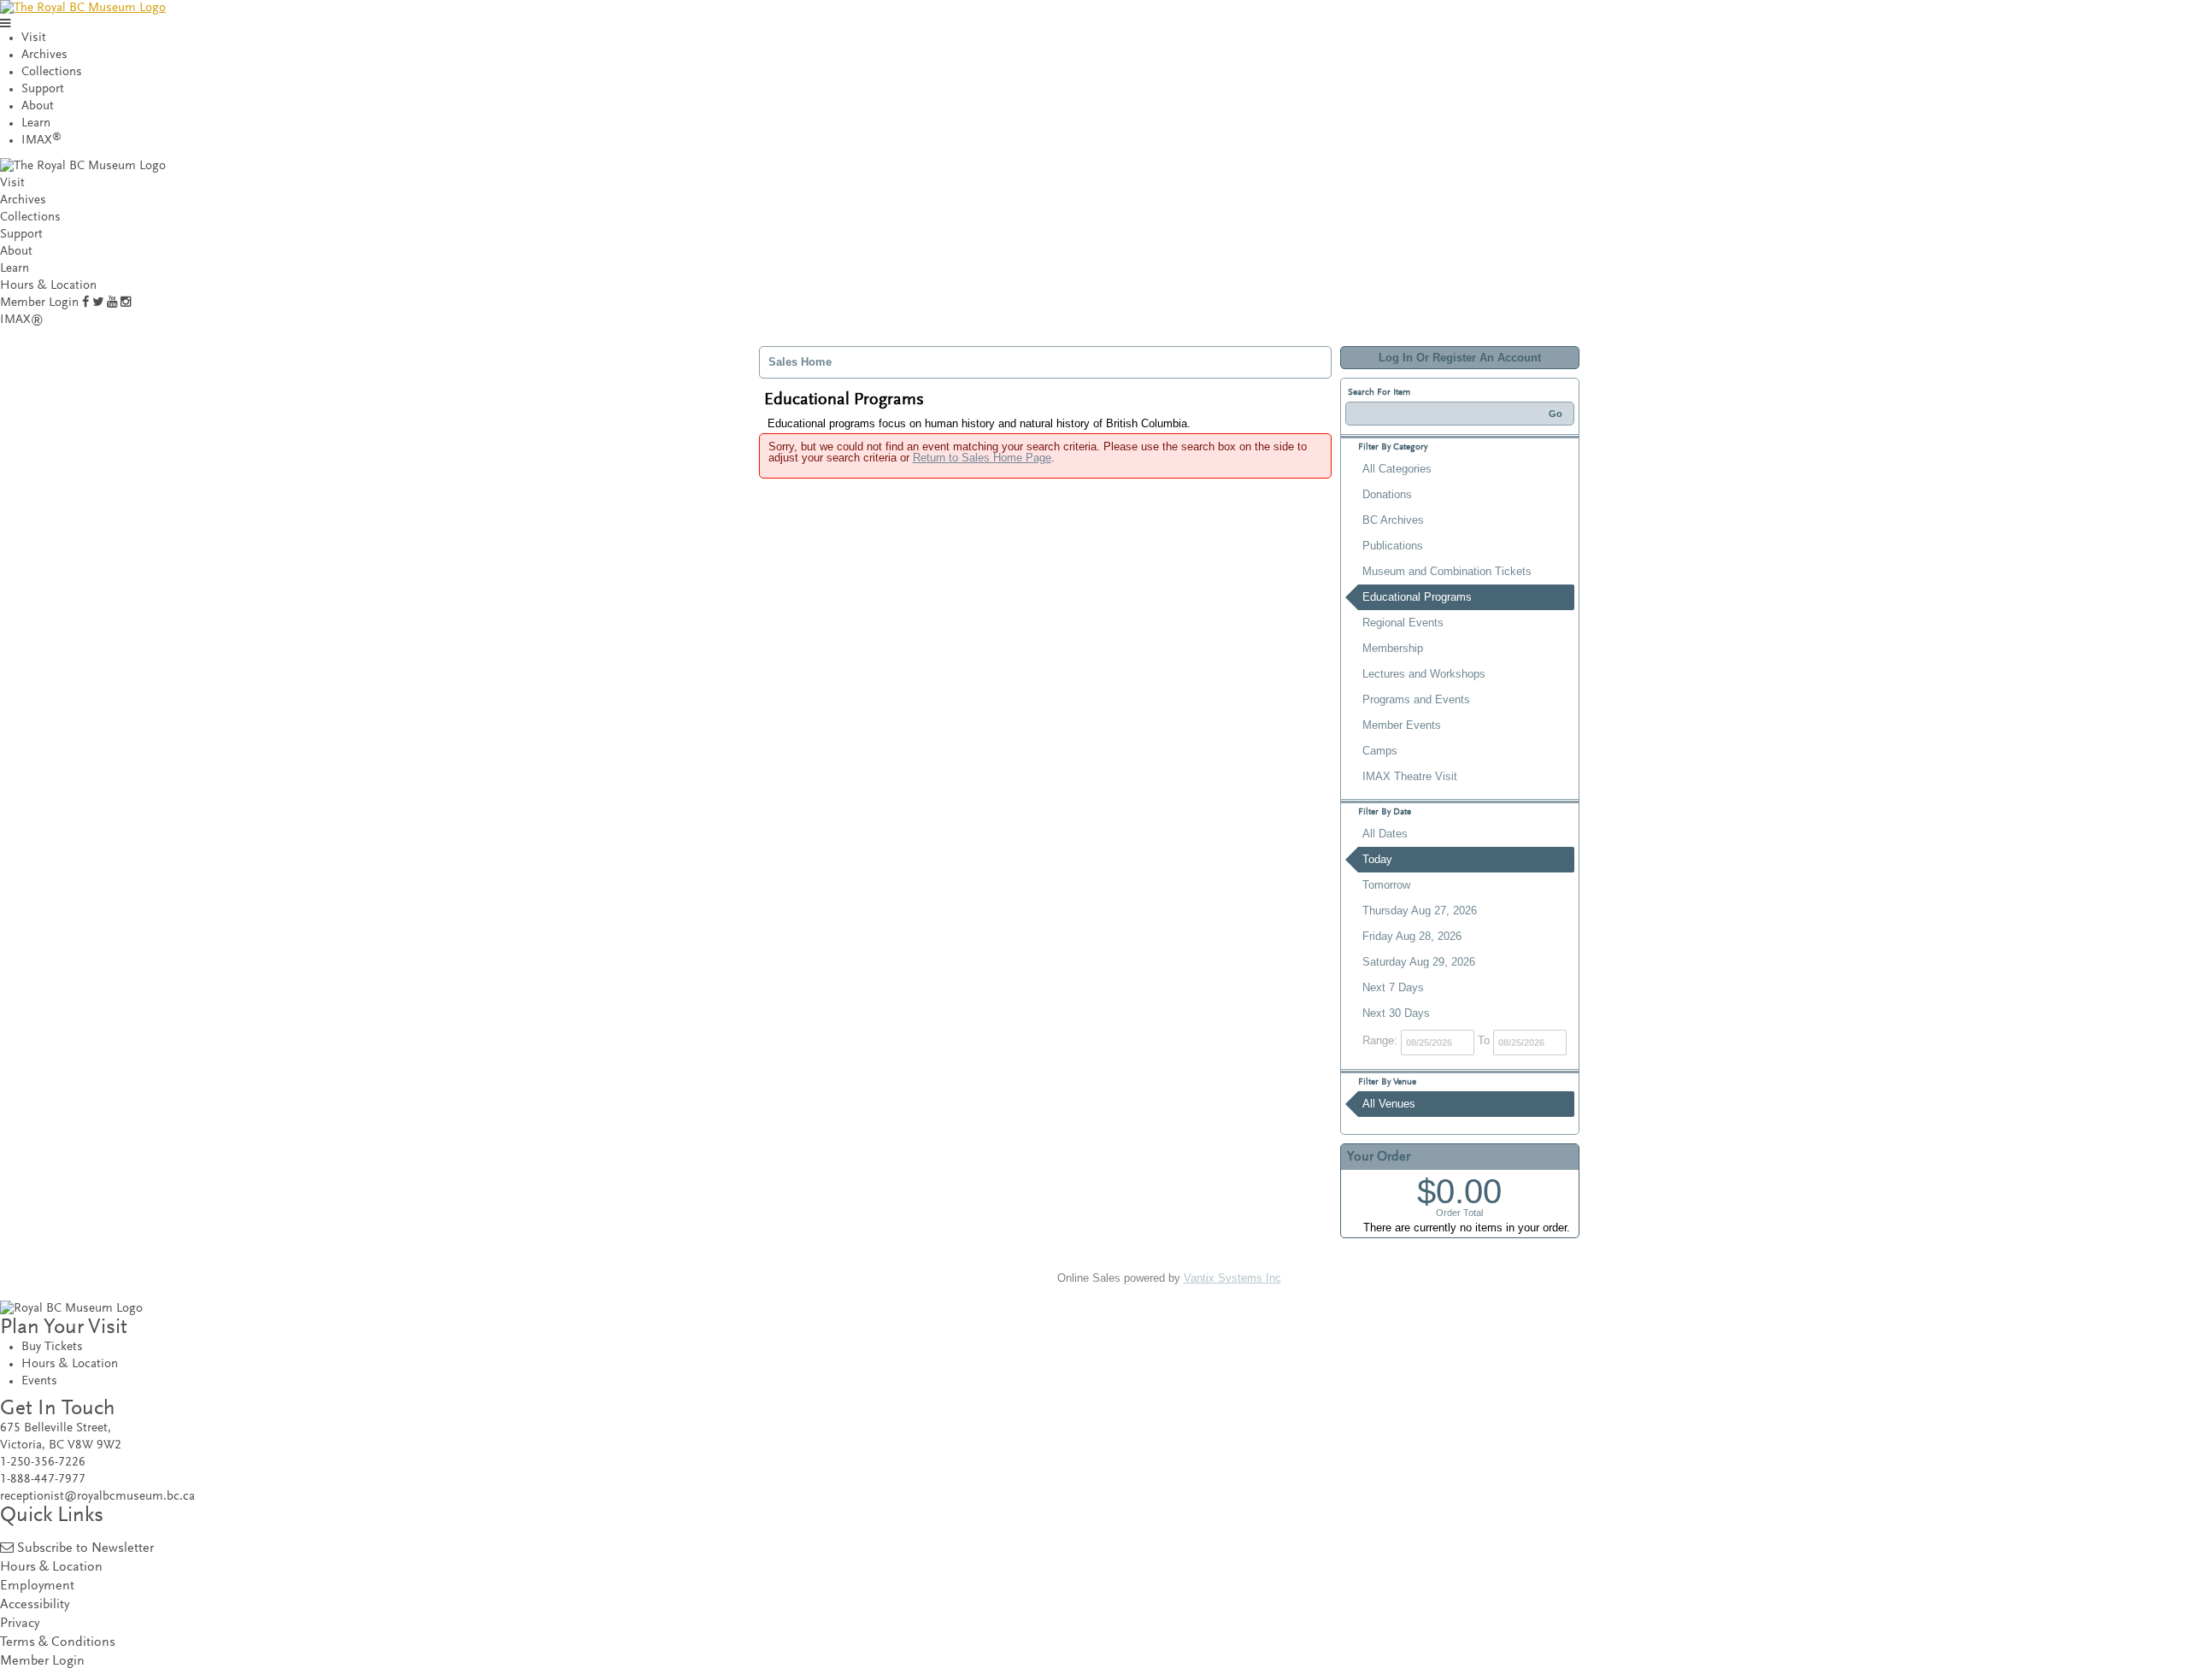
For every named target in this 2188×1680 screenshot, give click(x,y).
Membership (1393, 648)
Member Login (39, 303)
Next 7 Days (1393, 987)
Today (1377, 859)
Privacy (20, 1624)
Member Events (1402, 725)
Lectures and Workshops (1424, 674)
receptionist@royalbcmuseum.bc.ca (97, 1497)
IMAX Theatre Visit (1410, 776)
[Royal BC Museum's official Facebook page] (85, 303)
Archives (44, 55)
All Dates (1385, 834)
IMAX (41, 141)
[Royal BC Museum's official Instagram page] (126, 303)
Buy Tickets (52, 1347)
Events (39, 1381)
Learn (36, 123)
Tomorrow (1386, 885)
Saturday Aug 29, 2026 (1419, 962)
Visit (34, 38)
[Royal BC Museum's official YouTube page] (112, 303)
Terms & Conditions (58, 1643)
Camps (1380, 751)
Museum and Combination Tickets (1447, 571)
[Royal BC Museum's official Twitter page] (98, 303)
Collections (52, 72)
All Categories (1397, 469)
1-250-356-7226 (43, 1463)
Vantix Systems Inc (1232, 1278)
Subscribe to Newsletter (85, 1549)
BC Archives (1393, 520)
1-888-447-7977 (43, 1480)
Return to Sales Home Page (982, 458)
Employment (37, 1586)
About (38, 106)
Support (43, 89)
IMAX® (22, 320)
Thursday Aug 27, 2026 (1420, 910)
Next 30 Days (1396, 1013)
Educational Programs (1417, 597)
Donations (1387, 494)
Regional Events (1403, 623)
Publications (1393, 546)
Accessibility (35, 1605)
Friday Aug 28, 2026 (1412, 936)
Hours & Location (48, 286)
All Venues (1389, 1104)
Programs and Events (1416, 699)
